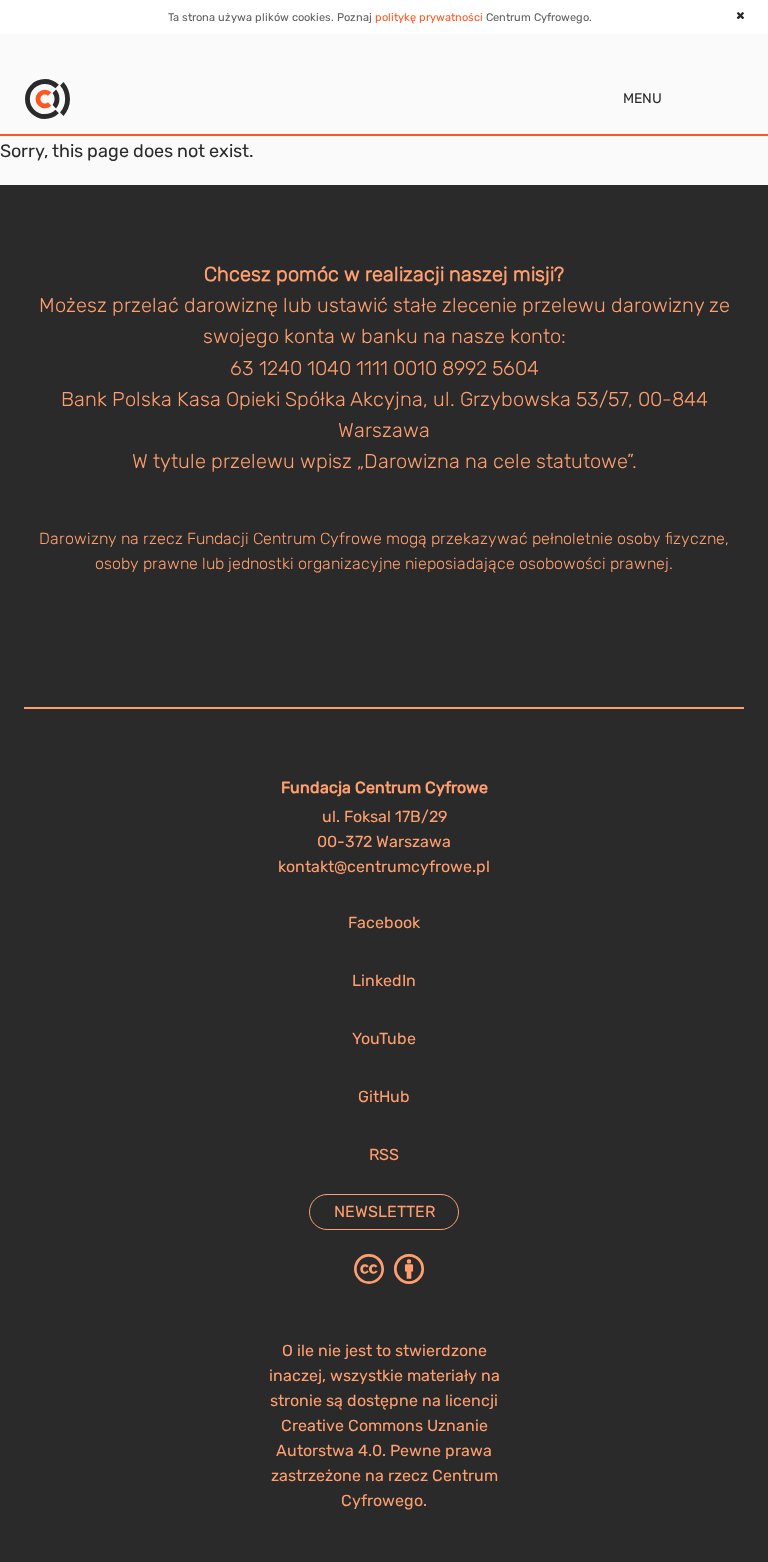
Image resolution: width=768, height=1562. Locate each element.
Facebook (384, 922)
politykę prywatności (429, 17)
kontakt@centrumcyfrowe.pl (384, 866)
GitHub (384, 1096)
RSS (384, 1154)
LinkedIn (384, 980)
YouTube (384, 1038)
